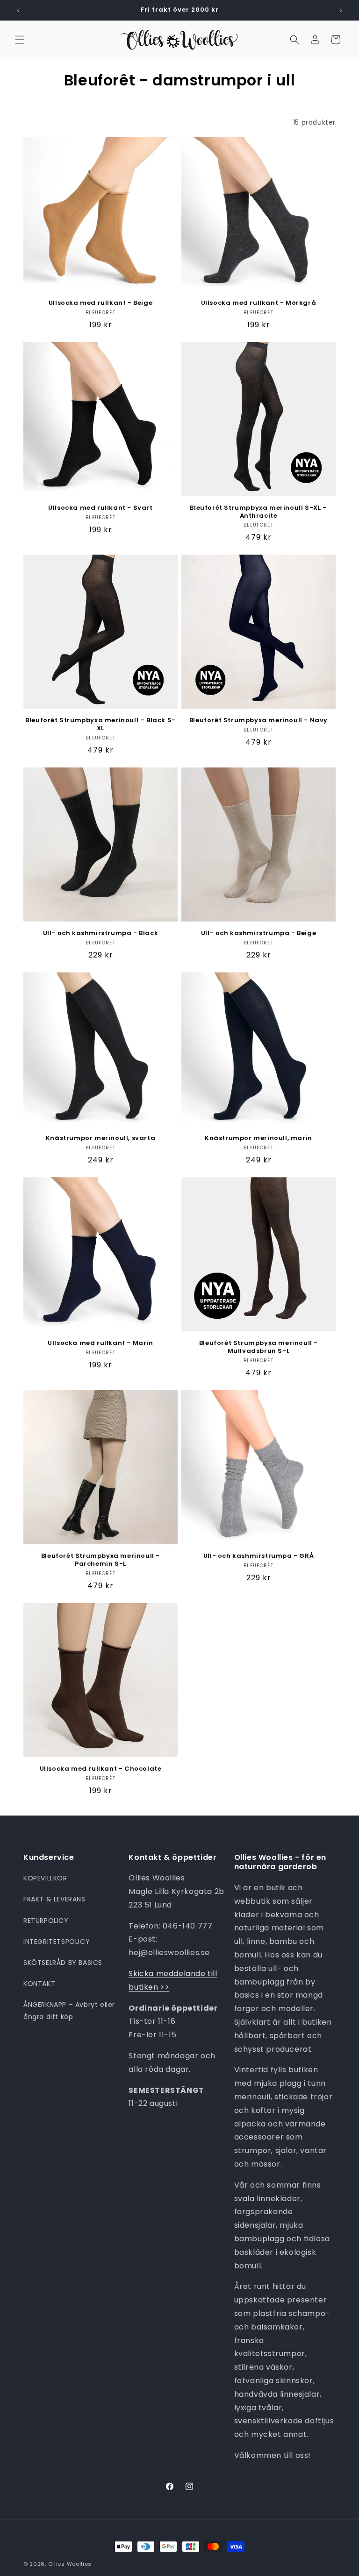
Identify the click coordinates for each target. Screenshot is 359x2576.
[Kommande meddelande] (341, 10)
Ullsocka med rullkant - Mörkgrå (259, 303)
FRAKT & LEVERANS (54, 1899)
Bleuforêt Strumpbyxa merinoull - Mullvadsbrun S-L (258, 1347)
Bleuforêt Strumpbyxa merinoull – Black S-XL (101, 725)
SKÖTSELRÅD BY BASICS (63, 1963)
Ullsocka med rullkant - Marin (100, 1343)
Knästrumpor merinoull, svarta (101, 1138)
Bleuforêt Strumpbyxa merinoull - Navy (258, 721)
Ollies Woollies (70, 2564)
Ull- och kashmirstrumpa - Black (101, 933)
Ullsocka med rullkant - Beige (101, 303)
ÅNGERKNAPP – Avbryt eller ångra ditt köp (69, 2010)
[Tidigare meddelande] (18, 10)
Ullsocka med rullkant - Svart (100, 508)
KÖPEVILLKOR (45, 1878)
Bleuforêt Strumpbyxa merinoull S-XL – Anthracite (258, 512)
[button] (20, 40)
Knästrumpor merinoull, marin (258, 1138)
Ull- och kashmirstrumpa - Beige (259, 933)
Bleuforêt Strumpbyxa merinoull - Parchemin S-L (101, 1560)
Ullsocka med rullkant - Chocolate (101, 1769)
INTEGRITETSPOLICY (57, 1942)
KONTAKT (39, 1984)
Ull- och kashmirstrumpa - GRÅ (258, 1556)
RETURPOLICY (46, 1921)
